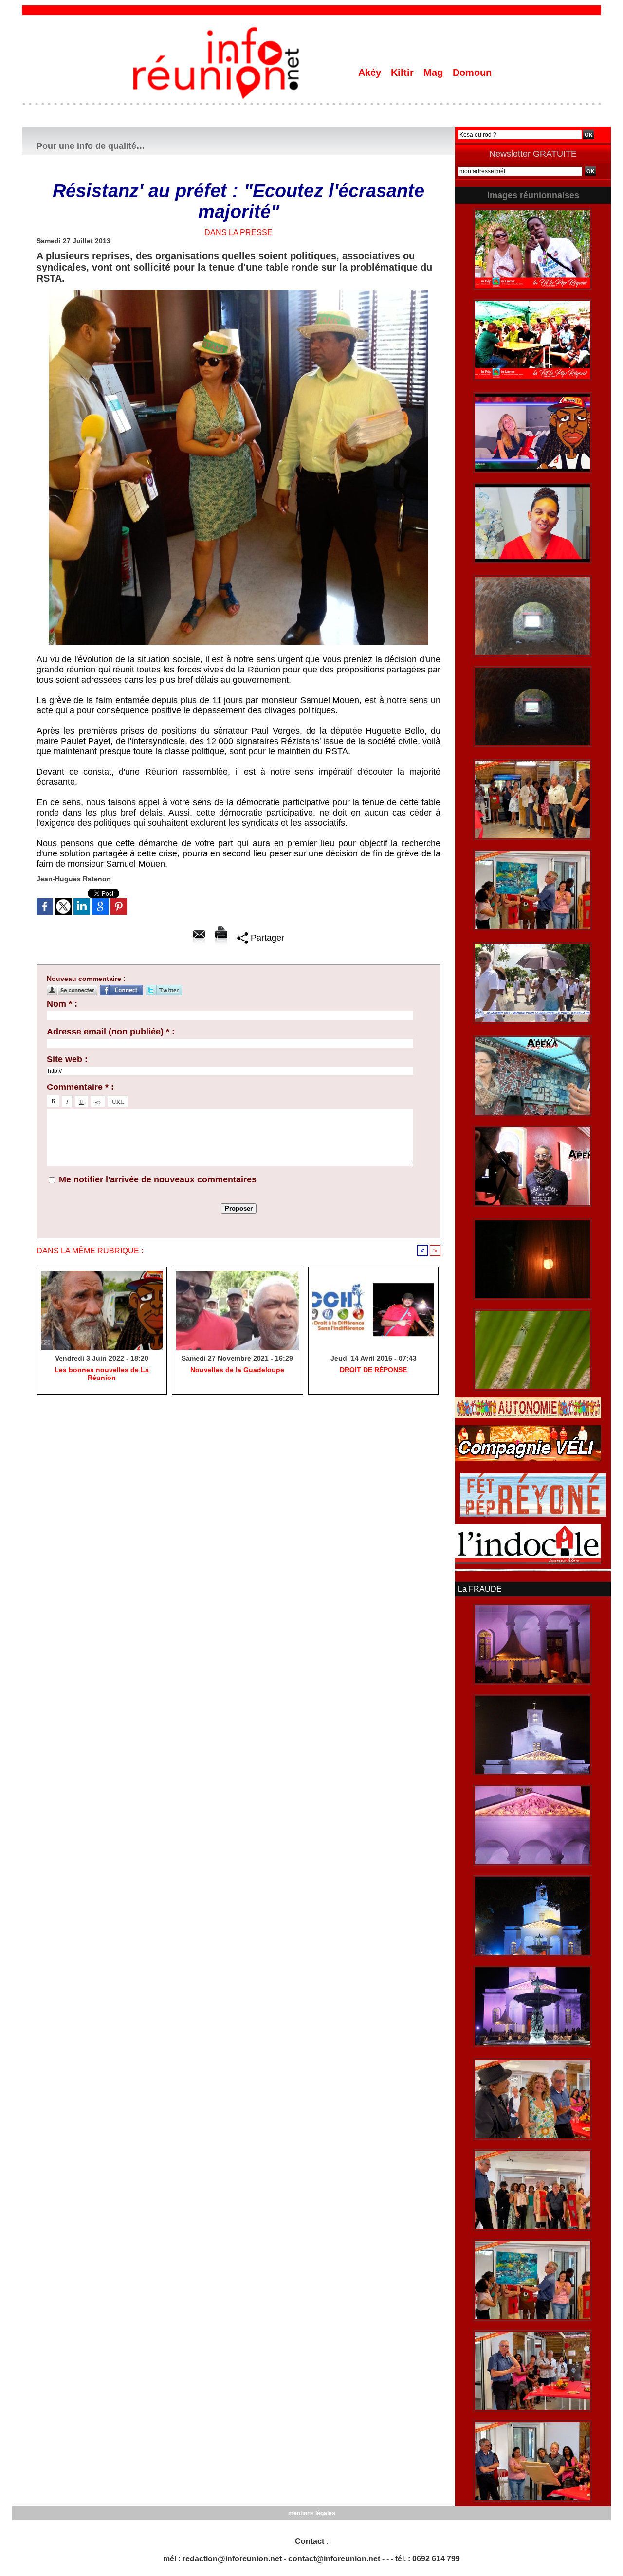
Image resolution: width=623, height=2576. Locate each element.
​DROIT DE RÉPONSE (373, 1370)
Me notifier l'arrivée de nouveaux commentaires (158, 1179)
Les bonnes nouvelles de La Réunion (102, 1374)
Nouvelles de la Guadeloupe (237, 1370)
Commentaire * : (80, 1087)
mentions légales (312, 2513)
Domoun (472, 73)
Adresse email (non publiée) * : (111, 1032)
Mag (435, 73)
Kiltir (404, 73)
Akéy (371, 73)
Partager (266, 938)
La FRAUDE (480, 1589)
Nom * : (62, 1004)
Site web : (67, 1059)
